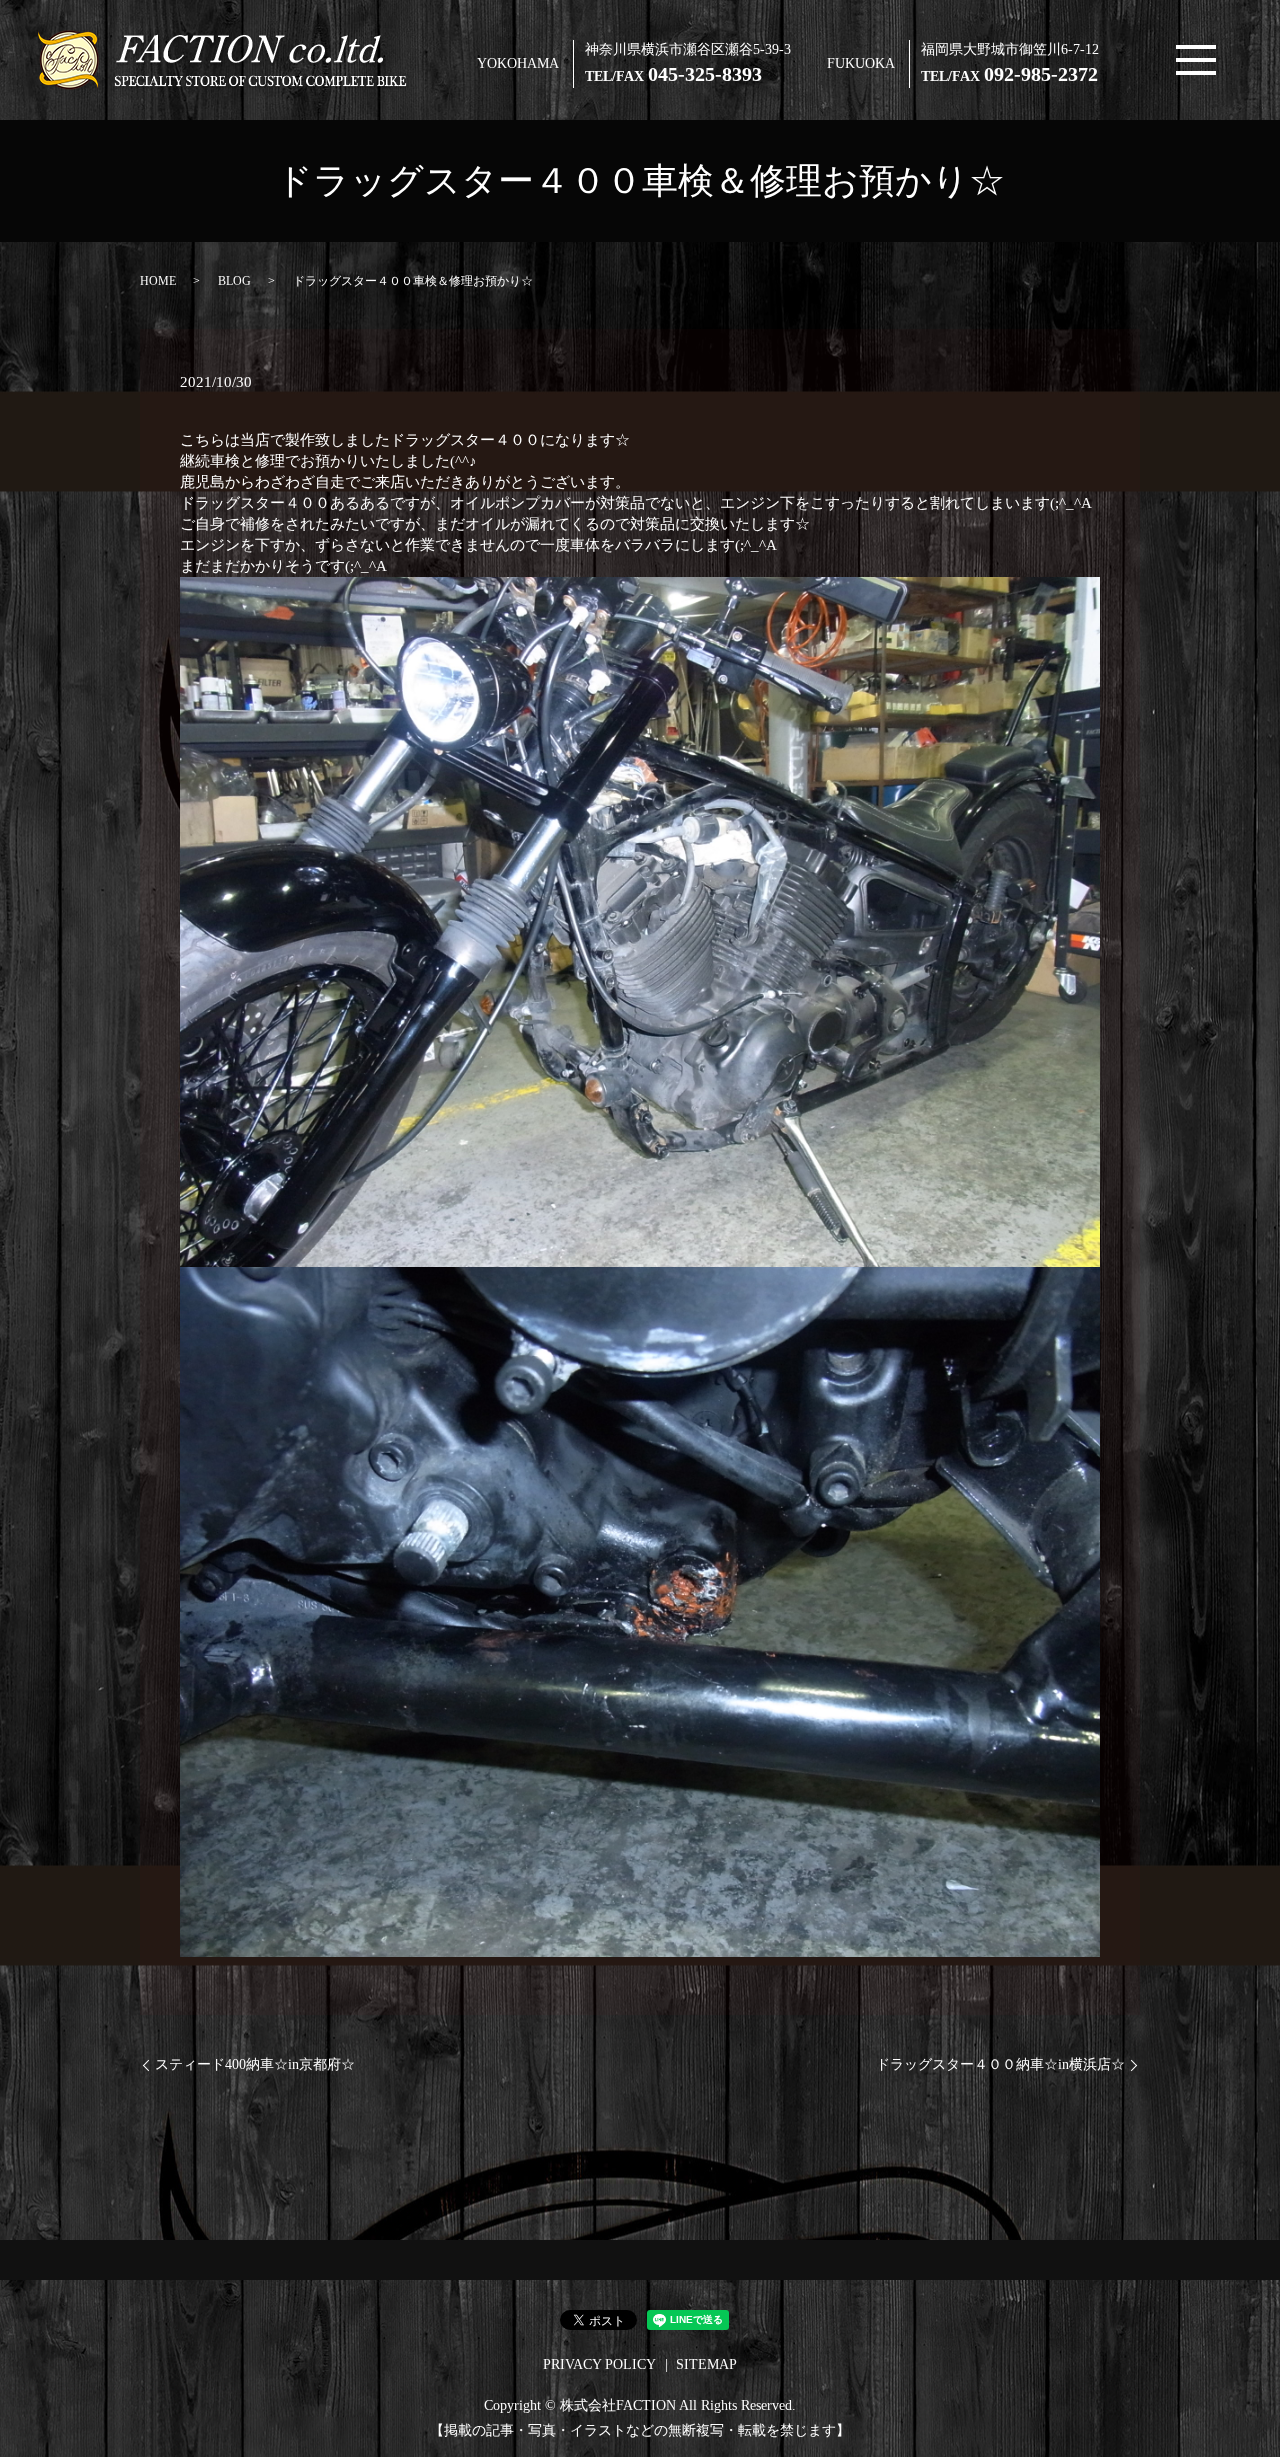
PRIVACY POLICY (599, 2364)
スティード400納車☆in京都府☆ (255, 2064)
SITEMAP (706, 2364)
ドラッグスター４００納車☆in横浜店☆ (1000, 2064)
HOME (158, 281)
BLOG (234, 281)
